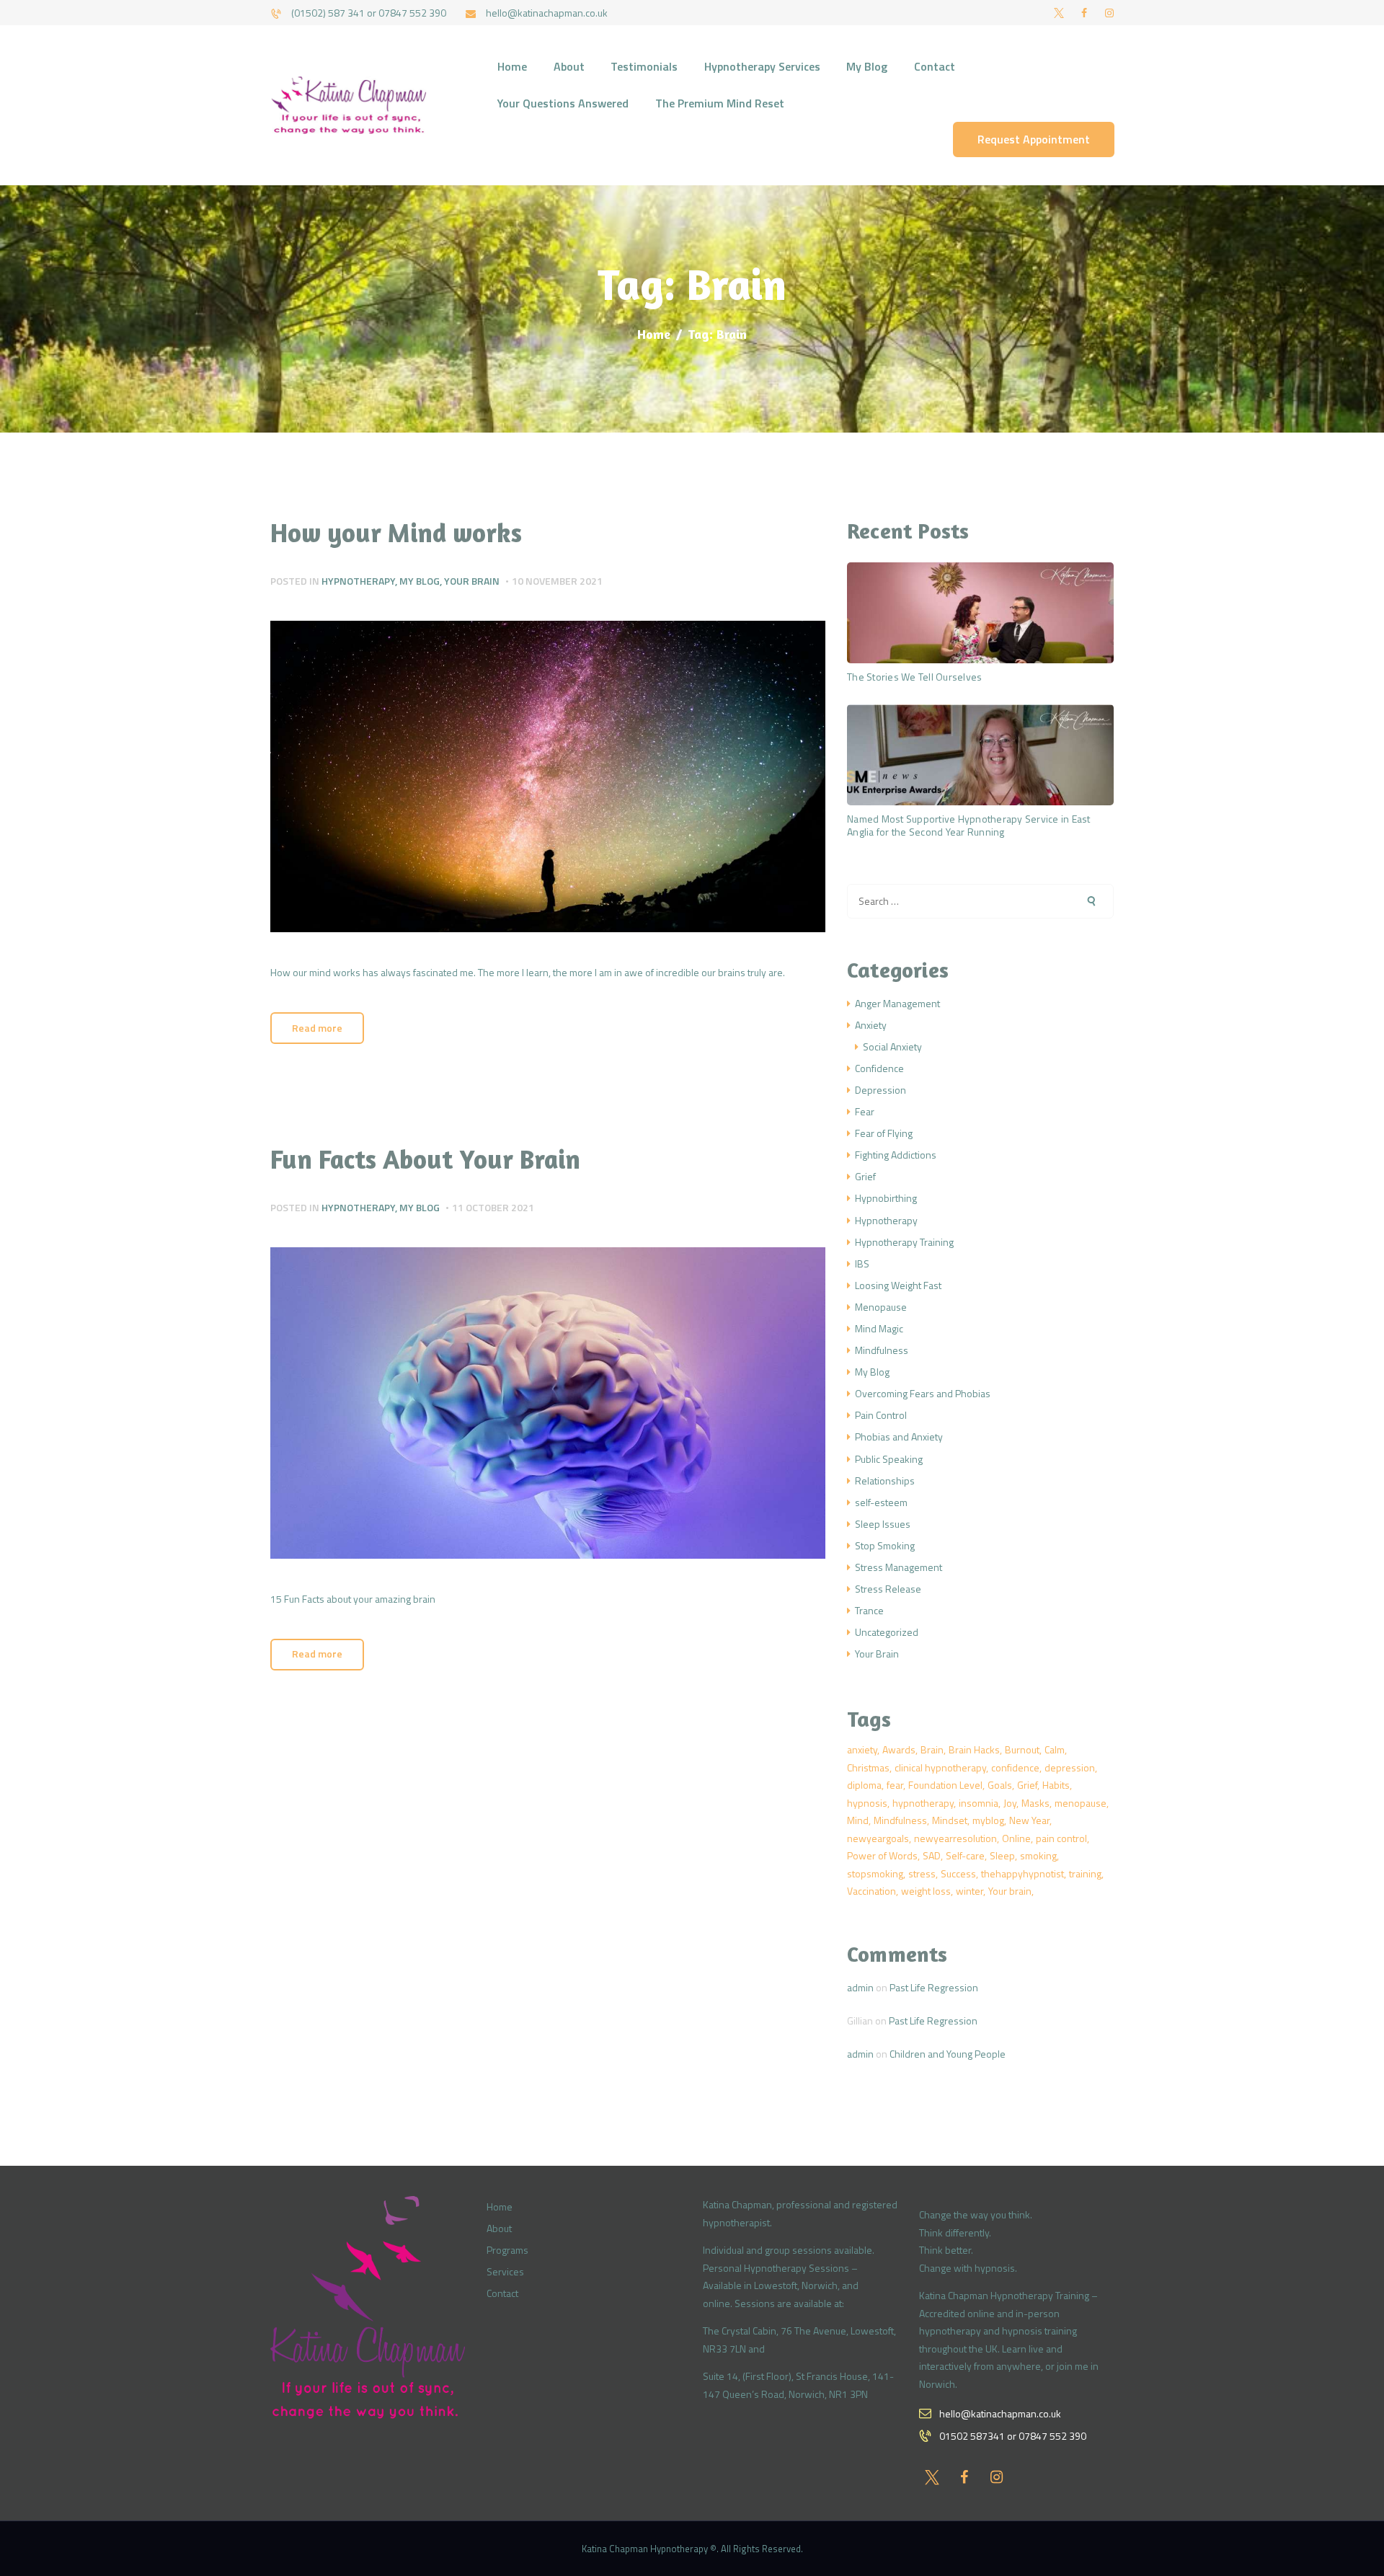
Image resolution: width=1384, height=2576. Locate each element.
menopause (1081, 1803)
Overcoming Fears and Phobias (923, 1393)
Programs (507, 2250)
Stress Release (888, 1589)
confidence (1015, 1767)
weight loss (926, 1891)
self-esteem (881, 1502)
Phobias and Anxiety (899, 1437)
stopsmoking (875, 1873)
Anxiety (871, 1025)
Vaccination (871, 1891)
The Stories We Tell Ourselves (914, 677)
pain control (1061, 1838)
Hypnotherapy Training (904, 1242)
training (1085, 1873)
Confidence (879, 1068)
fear (895, 1785)
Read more (317, 1028)
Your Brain (472, 581)
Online (1016, 1838)
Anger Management (897, 1003)
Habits (1056, 1785)
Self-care (965, 1855)
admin (860, 1987)
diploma (864, 1785)
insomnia (979, 1803)
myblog (988, 1820)
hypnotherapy (923, 1803)
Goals (1000, 1785)
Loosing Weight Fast (898, 1285)
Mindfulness (882, 1350)
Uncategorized (887, 1632)
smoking (1038, 1855)
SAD (932, 1855)
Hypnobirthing (886, 1198)
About (499, 2228)
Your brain (1010, 1891)
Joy (1010, 1803)
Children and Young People (948, 2054)
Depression (880, 1090)
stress (922, 1873)
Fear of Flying (884, 1133)
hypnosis (867, 1803)
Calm (1055, 1749)
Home (654, 334)
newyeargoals (878, 1838)
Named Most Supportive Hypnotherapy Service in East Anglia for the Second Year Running (969, 825)
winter (970, 1891)
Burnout (1022, 1749)
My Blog (420, 581)
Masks (1035, 1803)
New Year (1029, 1820)
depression (1070, 1767)
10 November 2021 (557, 581)
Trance (869, 1610)
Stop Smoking (885, 1545)
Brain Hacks (974, 1749)
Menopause (881, 1307)
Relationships (885, 1480)
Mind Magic (879, 1328)
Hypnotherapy (358, 581)
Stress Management (899, 1567)
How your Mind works (396, 533)
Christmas (868, 1767)
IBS (862, 1263)
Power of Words (882, 1855)
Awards (899, 1749)
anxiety (862, 1749)
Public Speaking (889, 1459)
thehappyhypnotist (1023, 1873)
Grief (865, 1176)
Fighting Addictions (896, 1155)
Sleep (1002, 1855)
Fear (865, 1111)
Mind (858, 1820)
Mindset (950, 1820)
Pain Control (881, 1415)
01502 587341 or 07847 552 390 (1013, 2436)
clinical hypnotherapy (940, 1767)
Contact (502, 2293)
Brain (932, 1749)
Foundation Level (945, 1785)
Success (958, 1873)
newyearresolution (955, 1838)
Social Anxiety (892, 1046)
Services (505, 2271)
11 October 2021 (493, 1207)
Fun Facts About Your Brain (425, 1159)
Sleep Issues (883, 1524)
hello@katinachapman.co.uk (1000, 2413)
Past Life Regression (934, 1987)
